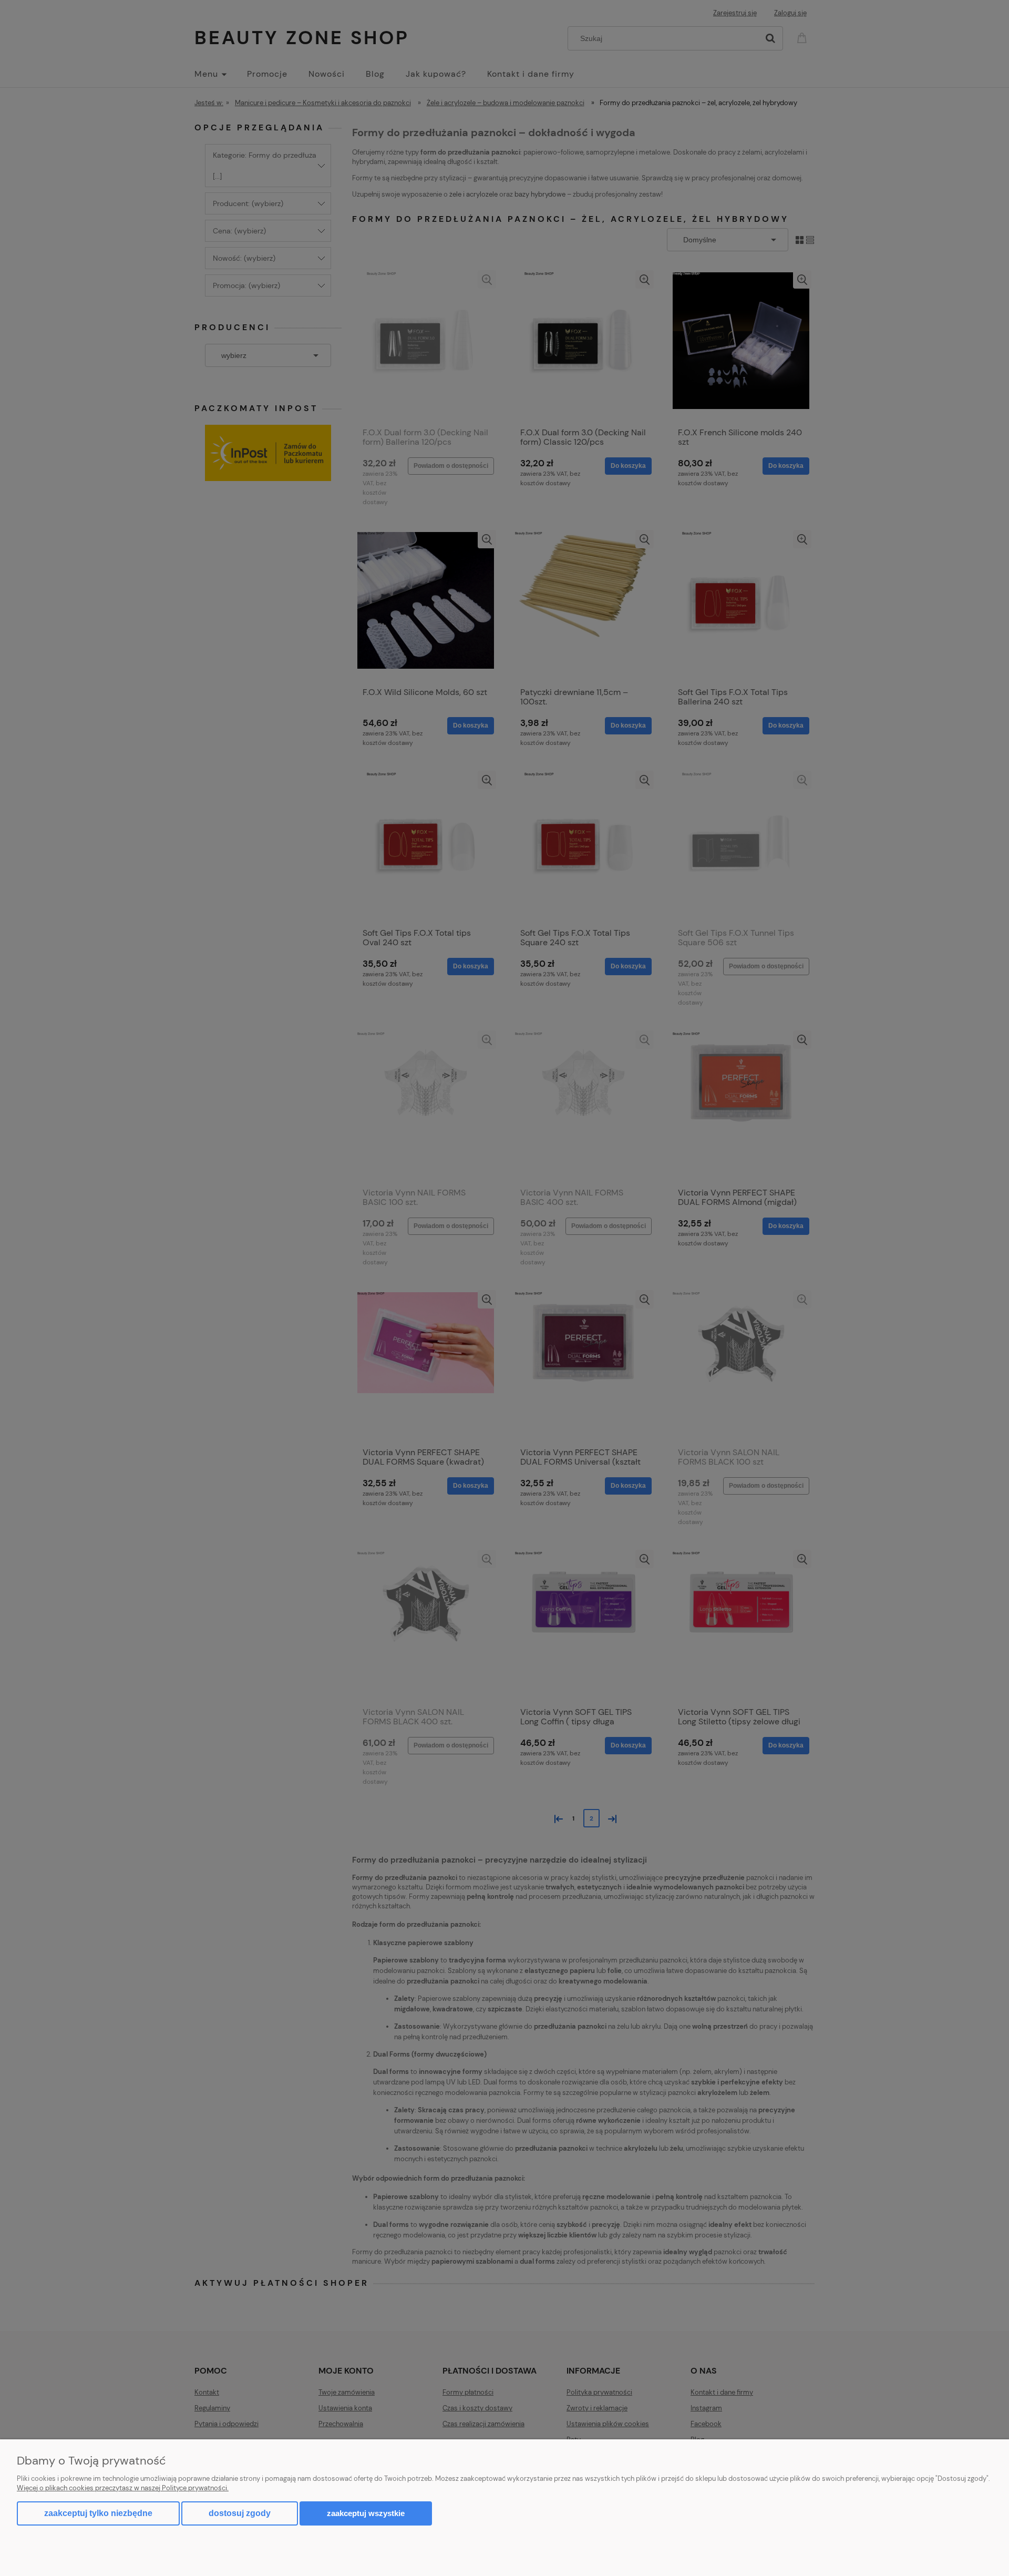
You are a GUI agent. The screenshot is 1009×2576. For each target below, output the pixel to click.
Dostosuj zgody (240, 2513)
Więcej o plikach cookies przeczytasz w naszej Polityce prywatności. (123, 2488)
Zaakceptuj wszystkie (366, 2513)
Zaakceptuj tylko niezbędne (98, 2513)
